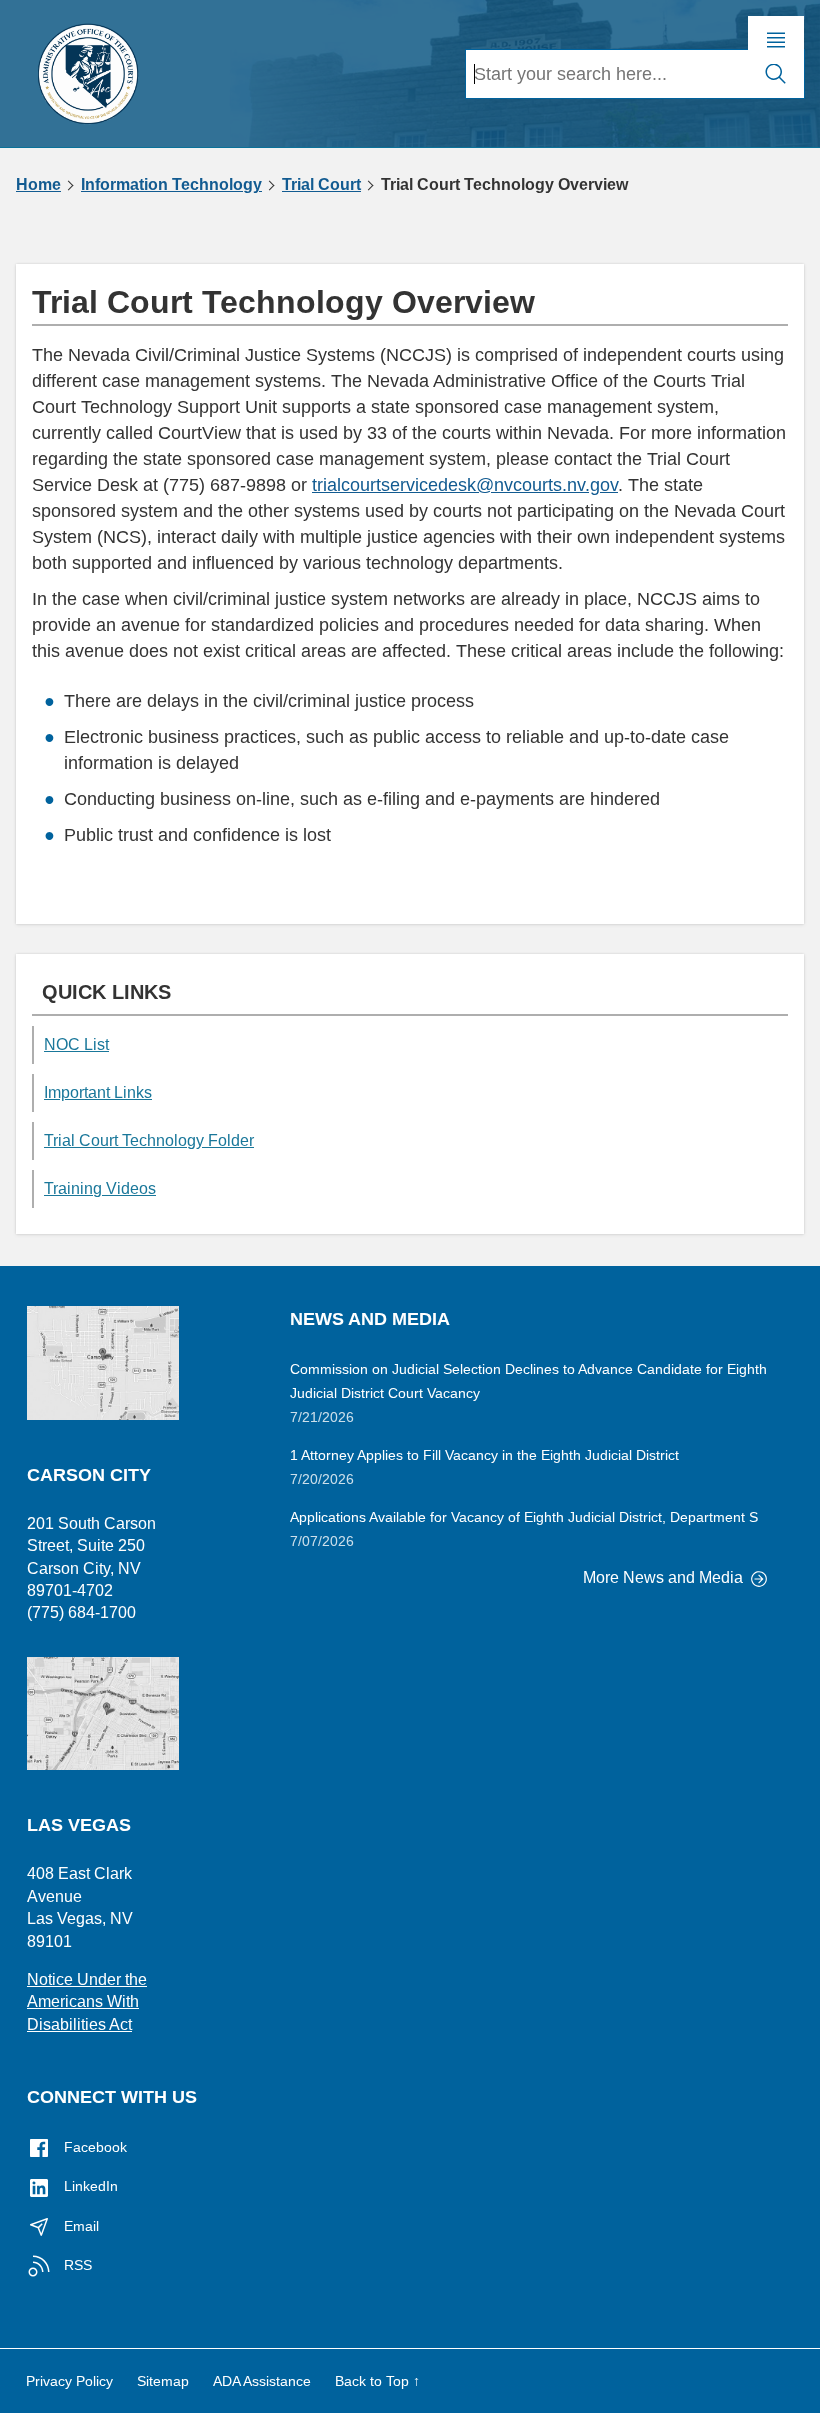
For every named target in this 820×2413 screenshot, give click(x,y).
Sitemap (163, 2381)
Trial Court (321, 185)
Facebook (93, 2147)
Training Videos (100, 1188)
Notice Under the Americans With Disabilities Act (87, 2002)
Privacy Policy (69, 2381)
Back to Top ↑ (377, 2381)
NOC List (76, 1044)
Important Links (98, 1092)
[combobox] (607, 74)
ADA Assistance (262, 2381)
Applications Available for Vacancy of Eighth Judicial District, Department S (524, 1517)
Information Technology (171, 185)
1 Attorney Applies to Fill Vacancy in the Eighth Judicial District (484, 1455)
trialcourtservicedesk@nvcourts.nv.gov (465, 485)
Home (38, 185)
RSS (76, 2265)
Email (79, 2226)
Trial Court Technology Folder (149, 1140)
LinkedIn (89, 2186)
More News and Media (665, 1577)
